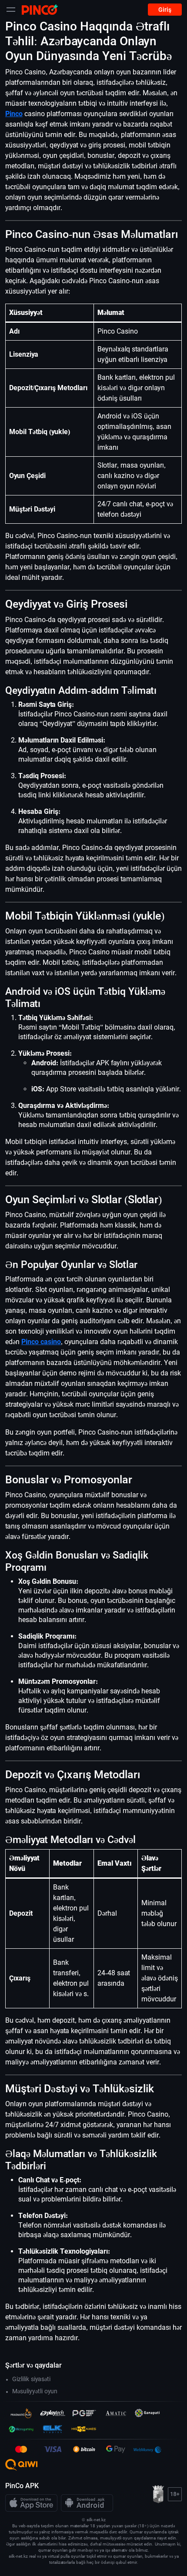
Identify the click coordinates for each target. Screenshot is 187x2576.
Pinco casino (41, 1342)
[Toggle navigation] (11, 10)
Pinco (14, 114)
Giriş (165, 10)
